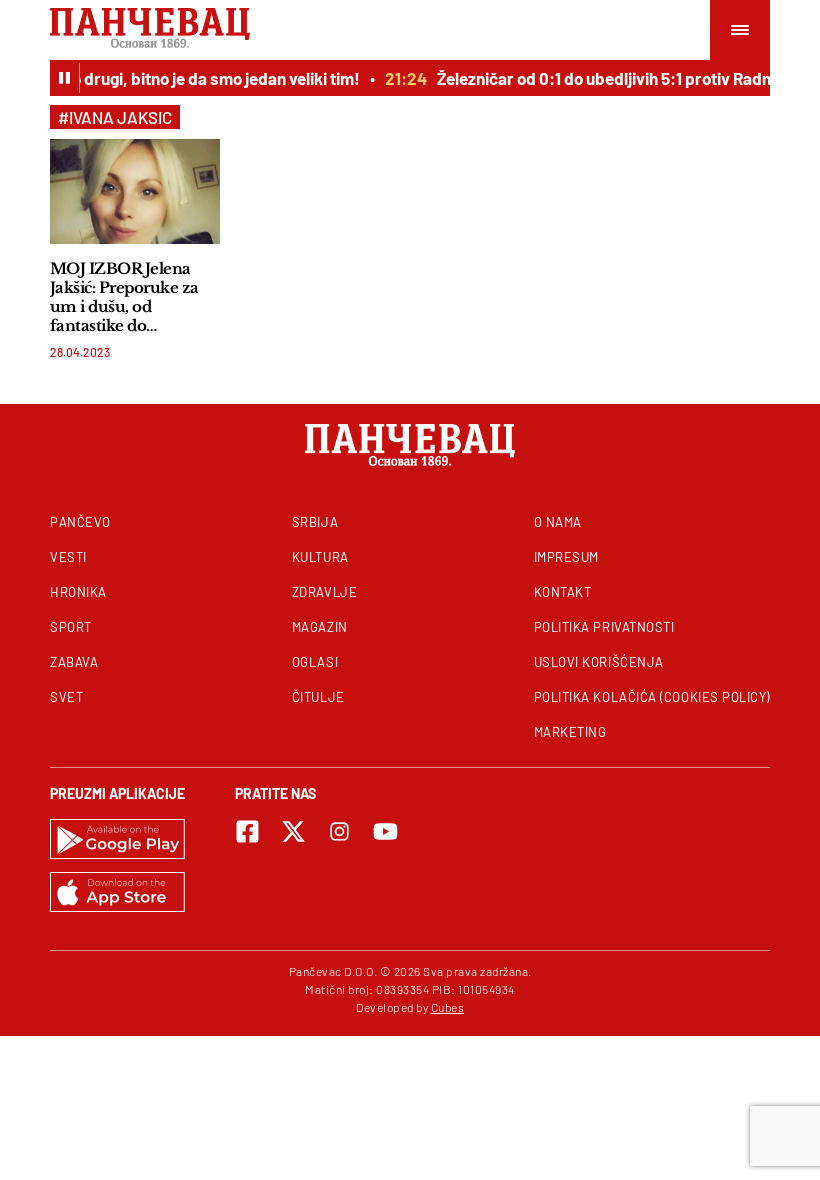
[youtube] (385, 831)
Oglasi (315, 662)
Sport (71, 627)
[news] (135, 191)
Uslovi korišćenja (599, 662)
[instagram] (339, 831)
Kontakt (563, 592)
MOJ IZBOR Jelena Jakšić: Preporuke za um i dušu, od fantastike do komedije (124, 297)
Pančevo (80, 522)
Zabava (74, 662)
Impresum (566, 557)
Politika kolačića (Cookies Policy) (652, 697)
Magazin (320, 627)
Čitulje (318, 697)
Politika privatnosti (604, 627)
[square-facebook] (247, 831)
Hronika (78, 592)
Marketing (570, 732)
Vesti (68, 557)
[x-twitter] (293, 831)
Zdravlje (324, 592)
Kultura (320, 557)
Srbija (315, 522)
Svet (66, 697)
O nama (558, 522)
